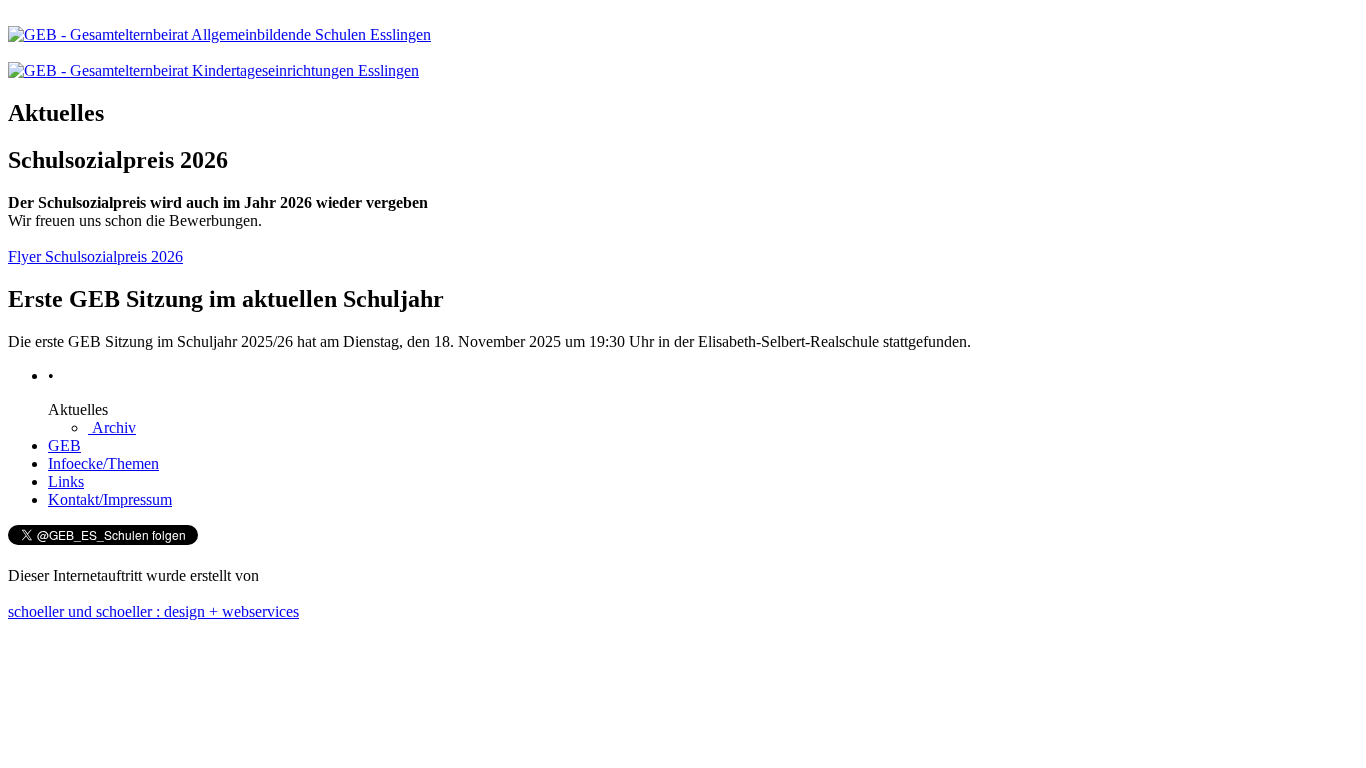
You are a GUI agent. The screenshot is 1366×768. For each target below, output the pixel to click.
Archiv (112, 427)
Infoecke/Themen (103, 463)
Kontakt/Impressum (110, 499)
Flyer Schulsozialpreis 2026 (95, 256)
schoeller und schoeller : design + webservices (153, 611)
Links (66, 481)
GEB (64, 445)
